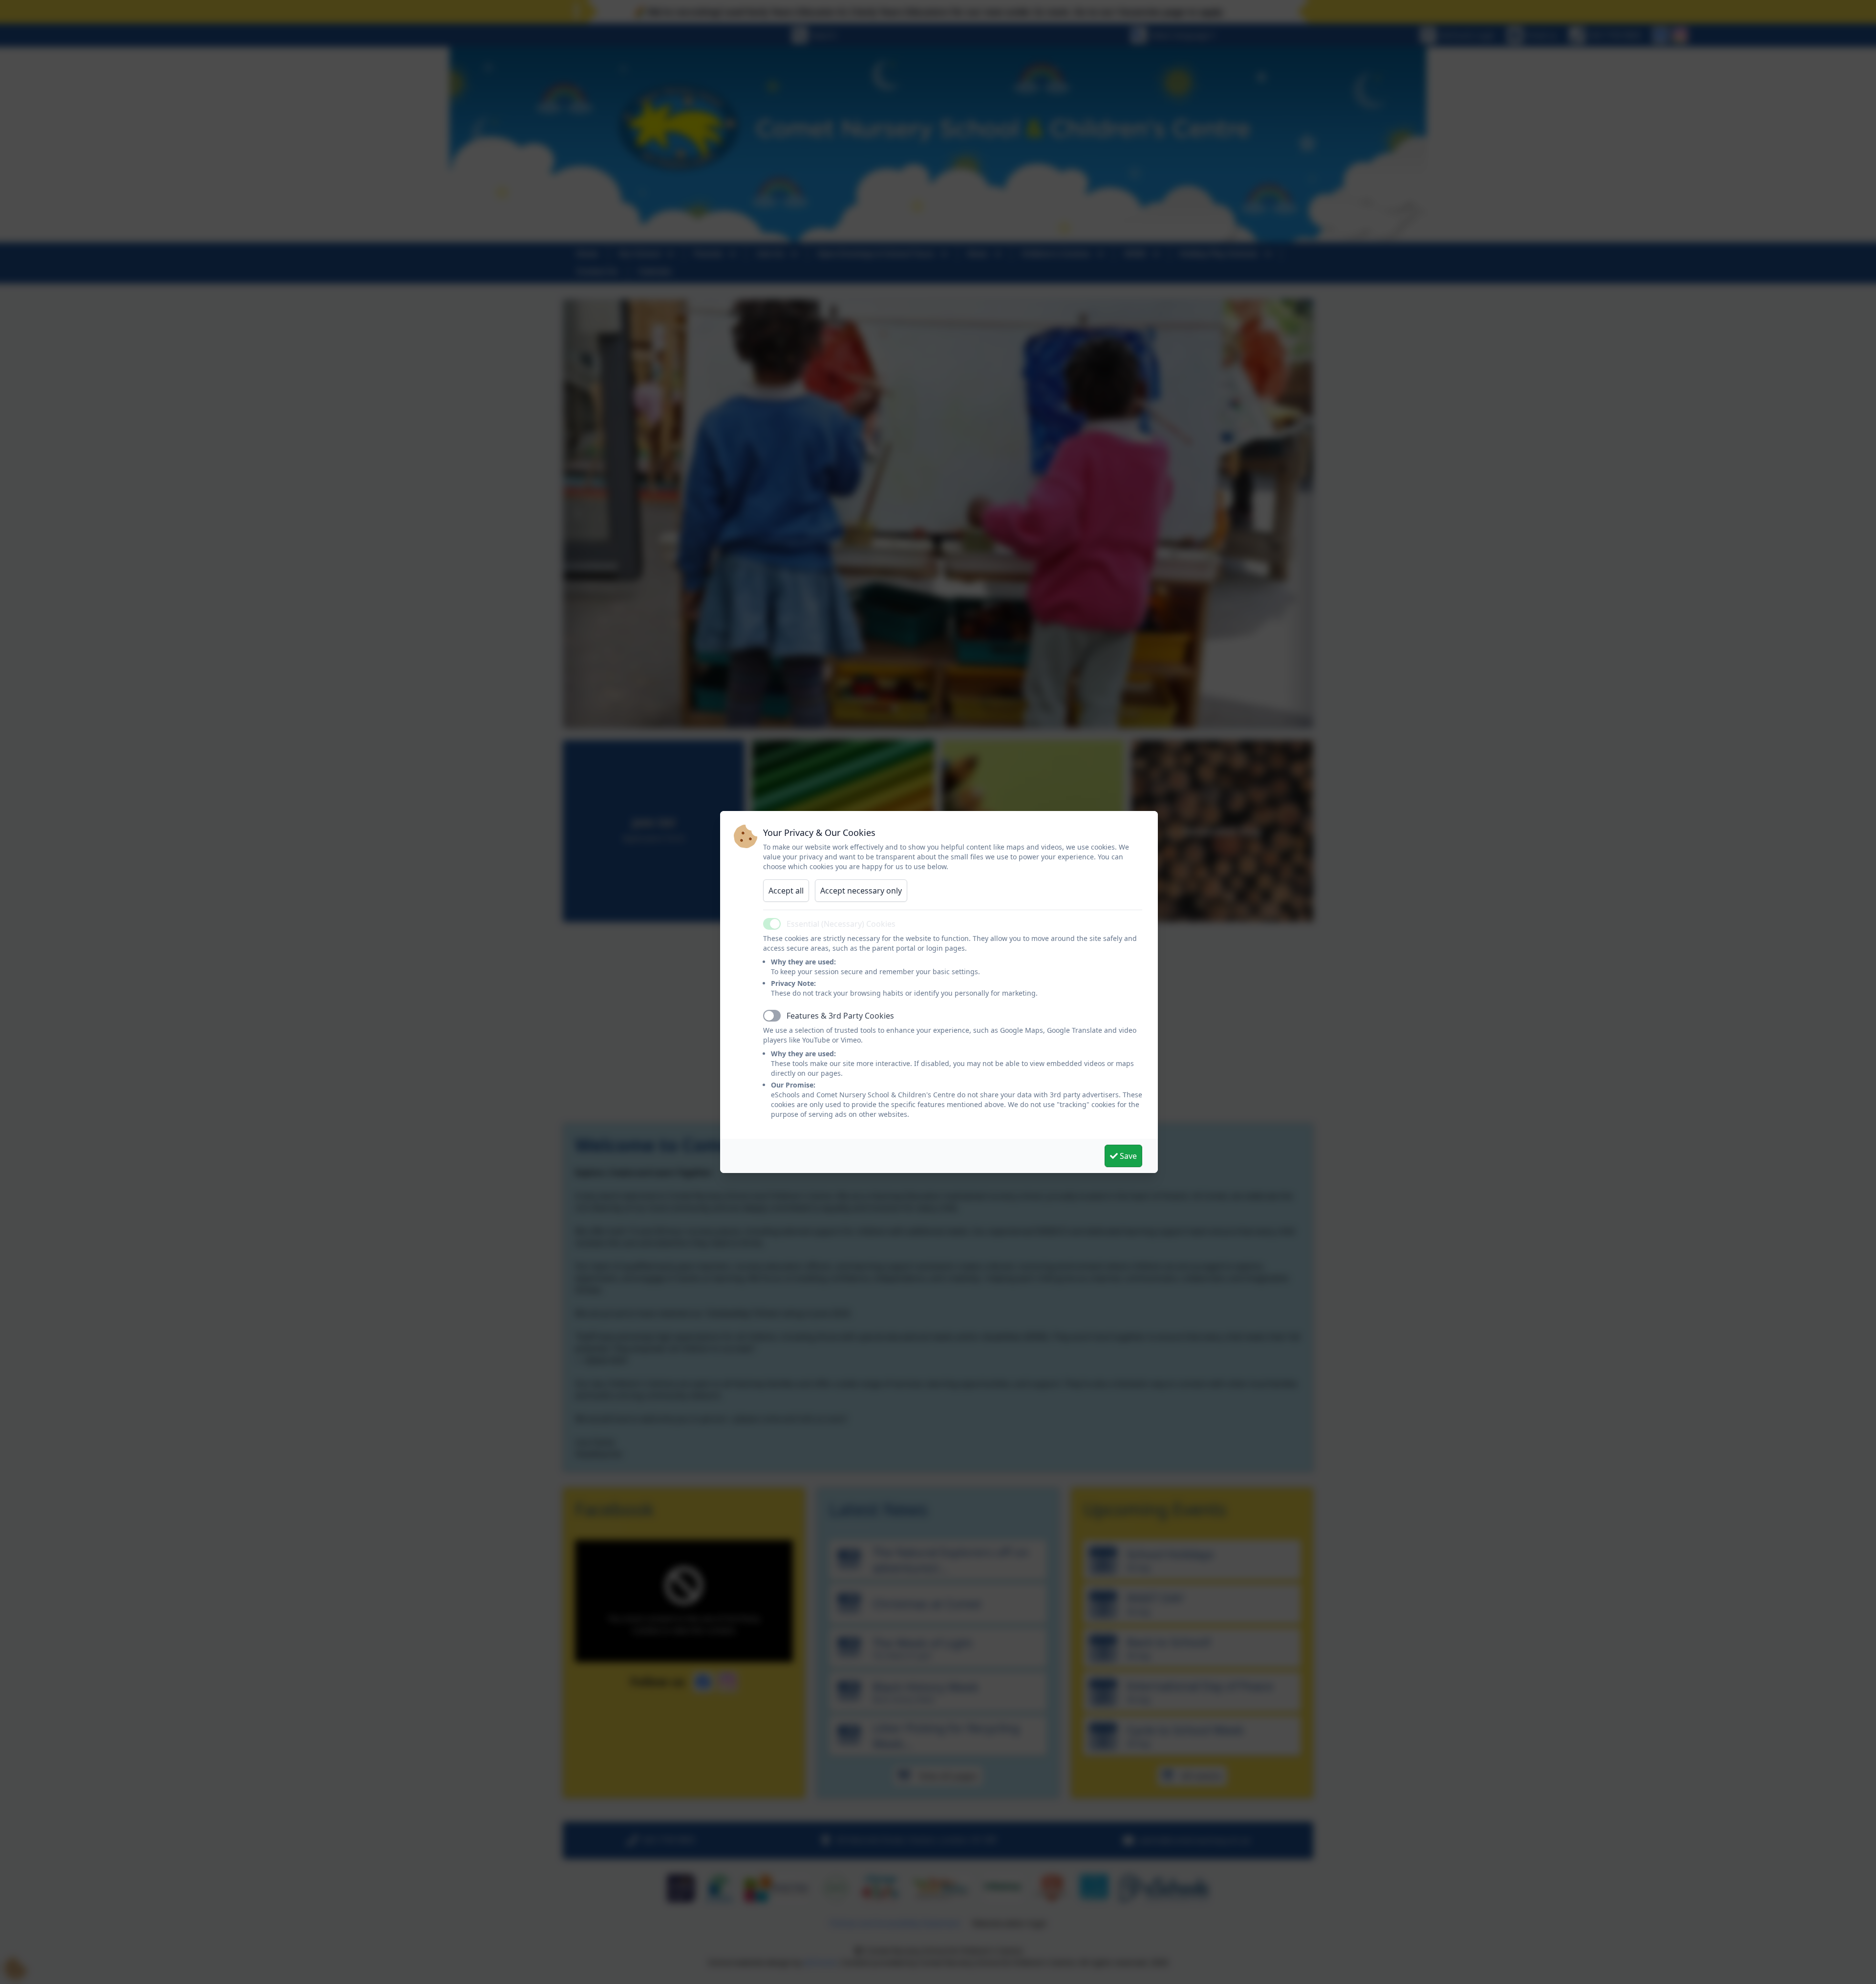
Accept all (786, 891)
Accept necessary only (861, 891)
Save (1127, 1156)
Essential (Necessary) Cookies (841, 924)
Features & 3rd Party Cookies (840, 1016)
